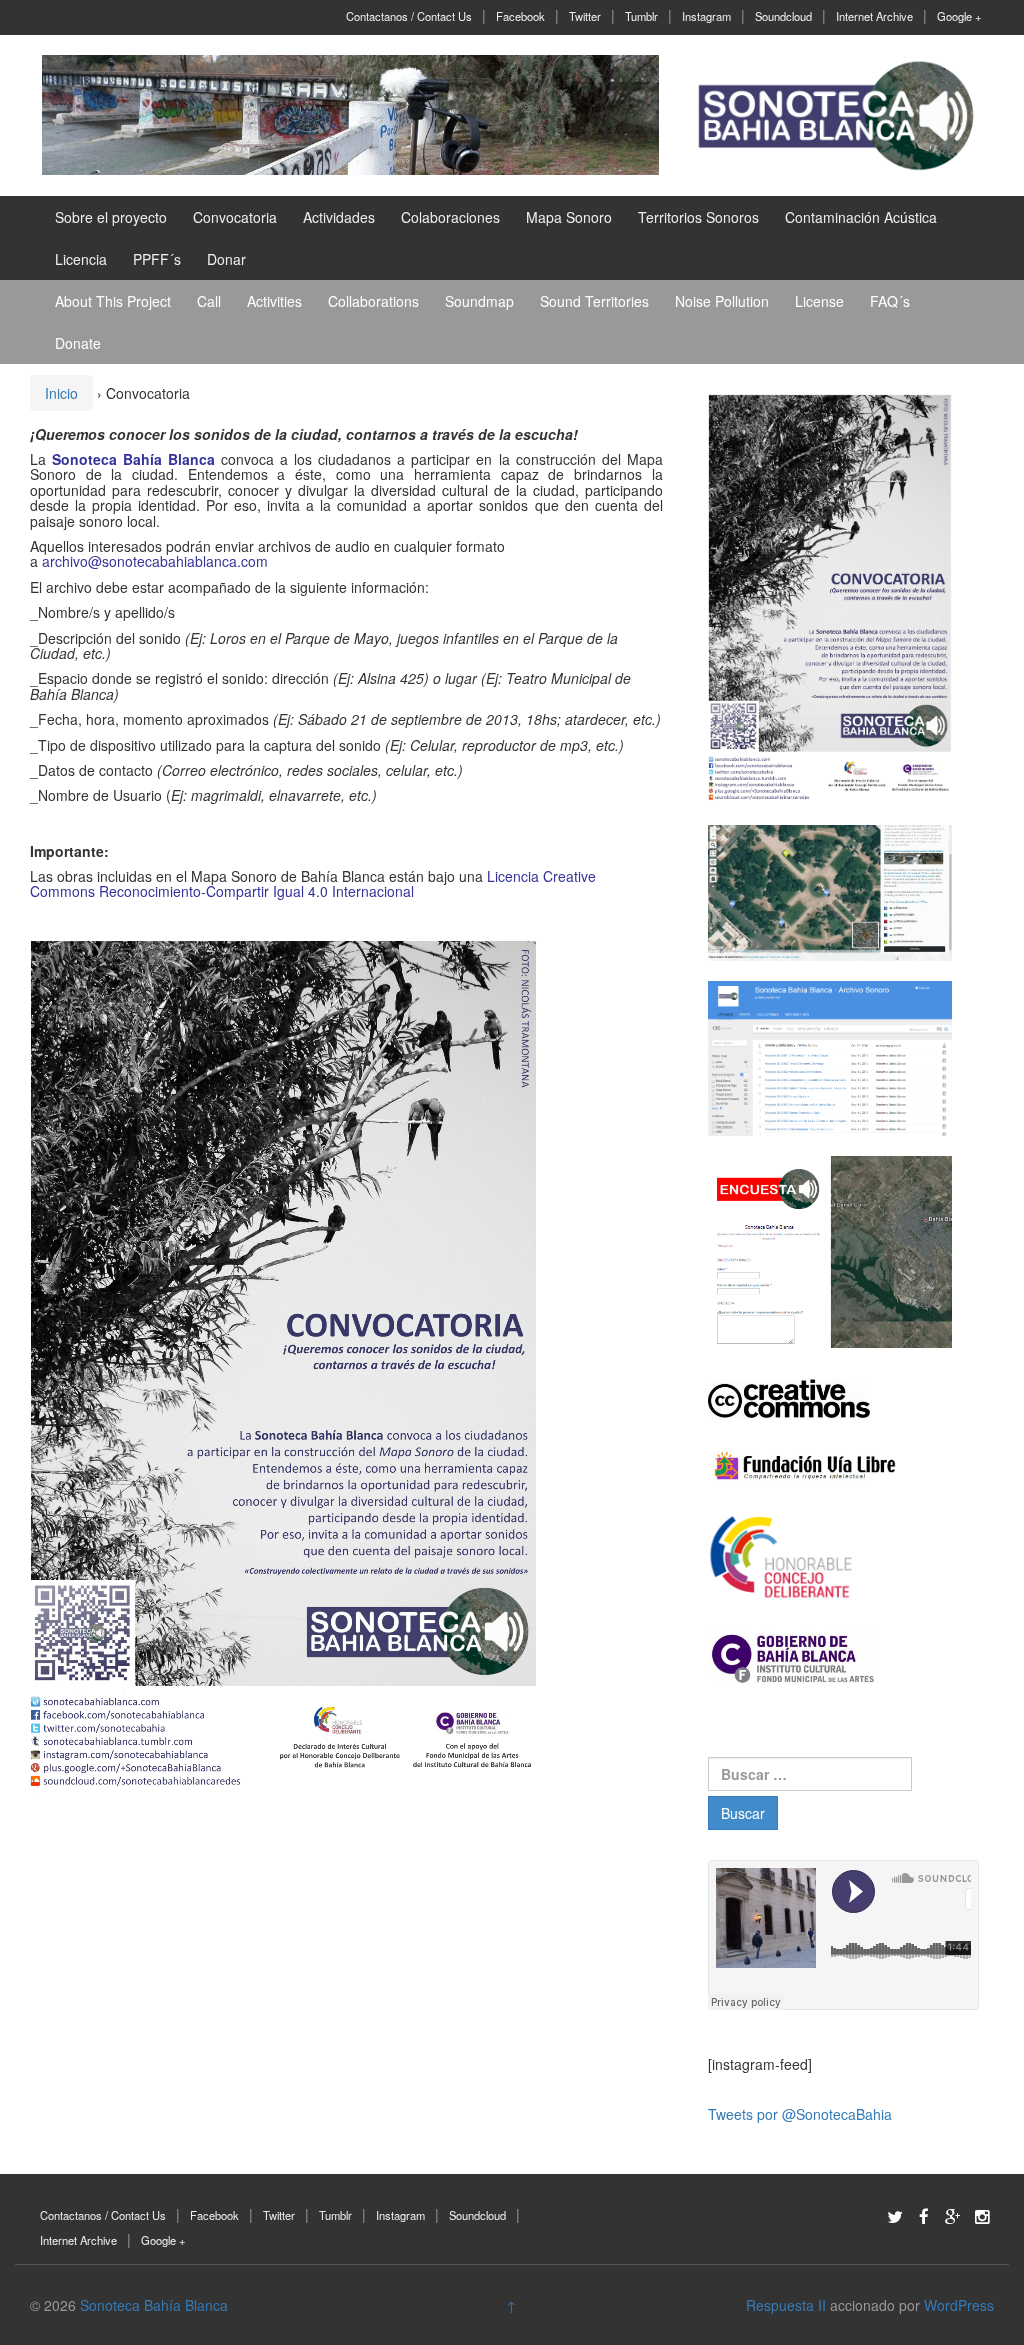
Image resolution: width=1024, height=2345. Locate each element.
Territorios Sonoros (698, 217)
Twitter (585, 16)
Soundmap (479, 301)
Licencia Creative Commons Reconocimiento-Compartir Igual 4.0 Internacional (313, 883)
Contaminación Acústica (861, 217)
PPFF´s (157, 259)
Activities (274, 301)
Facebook (520, 16)
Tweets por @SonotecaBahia (800, 2114)
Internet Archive (874, 16)
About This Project (113, 301)
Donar (226, 259)
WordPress (959, 2305)
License (819, 301)
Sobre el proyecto (111, 217)
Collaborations (373, 301)
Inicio (61, 393)
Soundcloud (783, 16)
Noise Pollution (722, 301)
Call (209, 301)
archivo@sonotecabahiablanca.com (155, 561)
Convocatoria (235, 217)
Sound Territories (594, 301)
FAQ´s (890, 301)
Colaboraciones (450, 217)
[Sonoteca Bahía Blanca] (350, 113)
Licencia (81, 259)
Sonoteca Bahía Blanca (133, 459)
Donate (78, 343)
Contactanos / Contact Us (409, 16)
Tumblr (641, 16)
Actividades (339, 217)
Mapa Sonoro (569, 217)
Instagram (706, 16)
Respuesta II (786, 2305)
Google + (959, 16)
